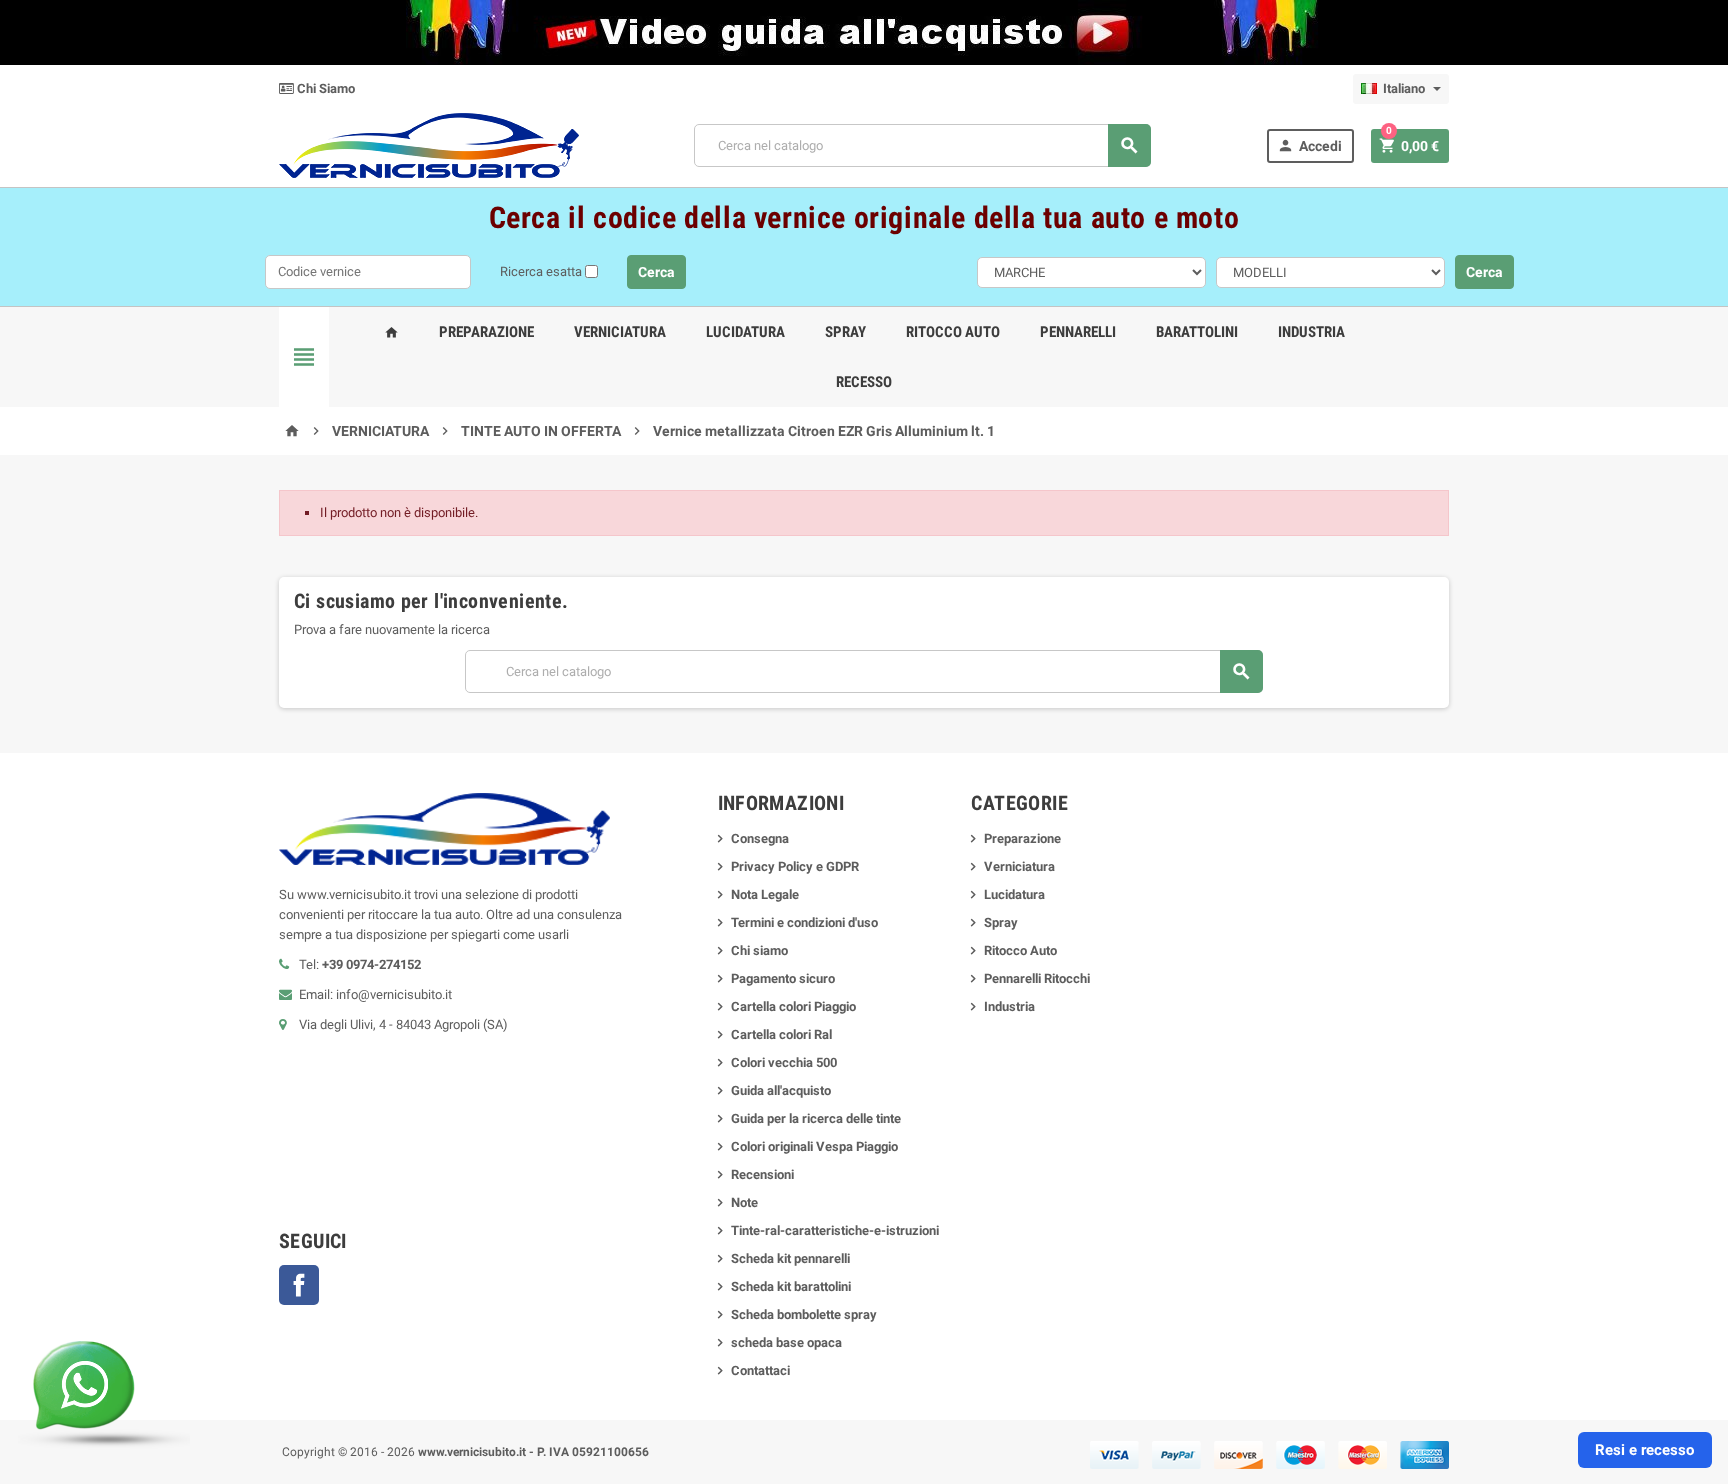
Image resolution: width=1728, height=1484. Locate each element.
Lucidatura (745, 332)
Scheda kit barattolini (791, 1286)
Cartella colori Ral (781, 1034)
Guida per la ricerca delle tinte (816, 1118)
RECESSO (864, 382)
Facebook (299, 1285)
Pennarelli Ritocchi (1037, 978)
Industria (1311, 332)
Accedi (1309, 145)
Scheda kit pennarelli (790, 1258)
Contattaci (760, 1370)
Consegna (760, 838)
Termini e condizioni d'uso (804, 922)
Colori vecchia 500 (784, 1062)
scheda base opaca (786, 1342)
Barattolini (1197, 332)
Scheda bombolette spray (804, 1314)
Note (744, 1202)
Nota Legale (765, 894)
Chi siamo (759, 950)
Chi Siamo (324, 88)
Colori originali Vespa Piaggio (814, 1146)
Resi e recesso (1644, 1450)
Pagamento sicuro (783, 978)
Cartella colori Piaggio (793, 1006)
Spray (845, 332)
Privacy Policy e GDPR (795, 866)
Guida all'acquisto (781, 1090)
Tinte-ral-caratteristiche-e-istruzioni (835, 1230)
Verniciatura (620, 332)
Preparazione (486, 332)
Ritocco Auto (953, 332)
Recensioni (762, 1174)
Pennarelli (1078, 332)
